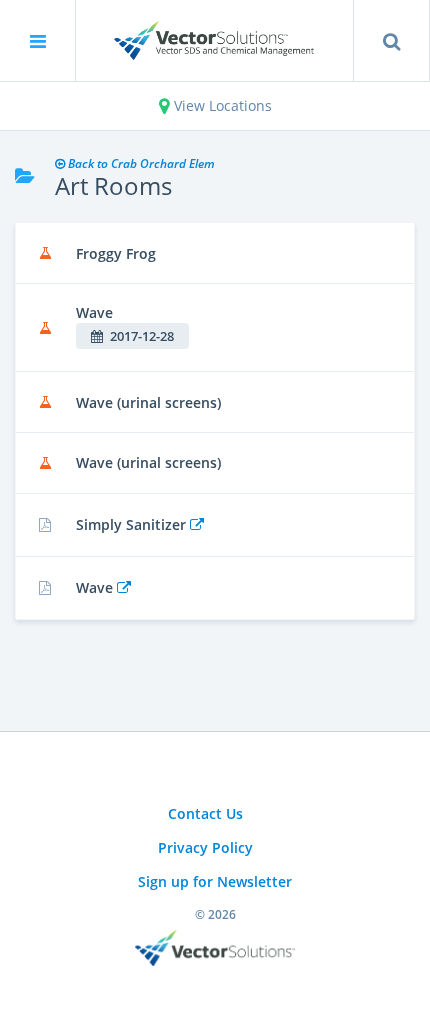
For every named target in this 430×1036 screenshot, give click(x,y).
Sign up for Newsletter (215, 881)
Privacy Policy (205, 847)
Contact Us (205, 813)
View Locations (221, 105)
